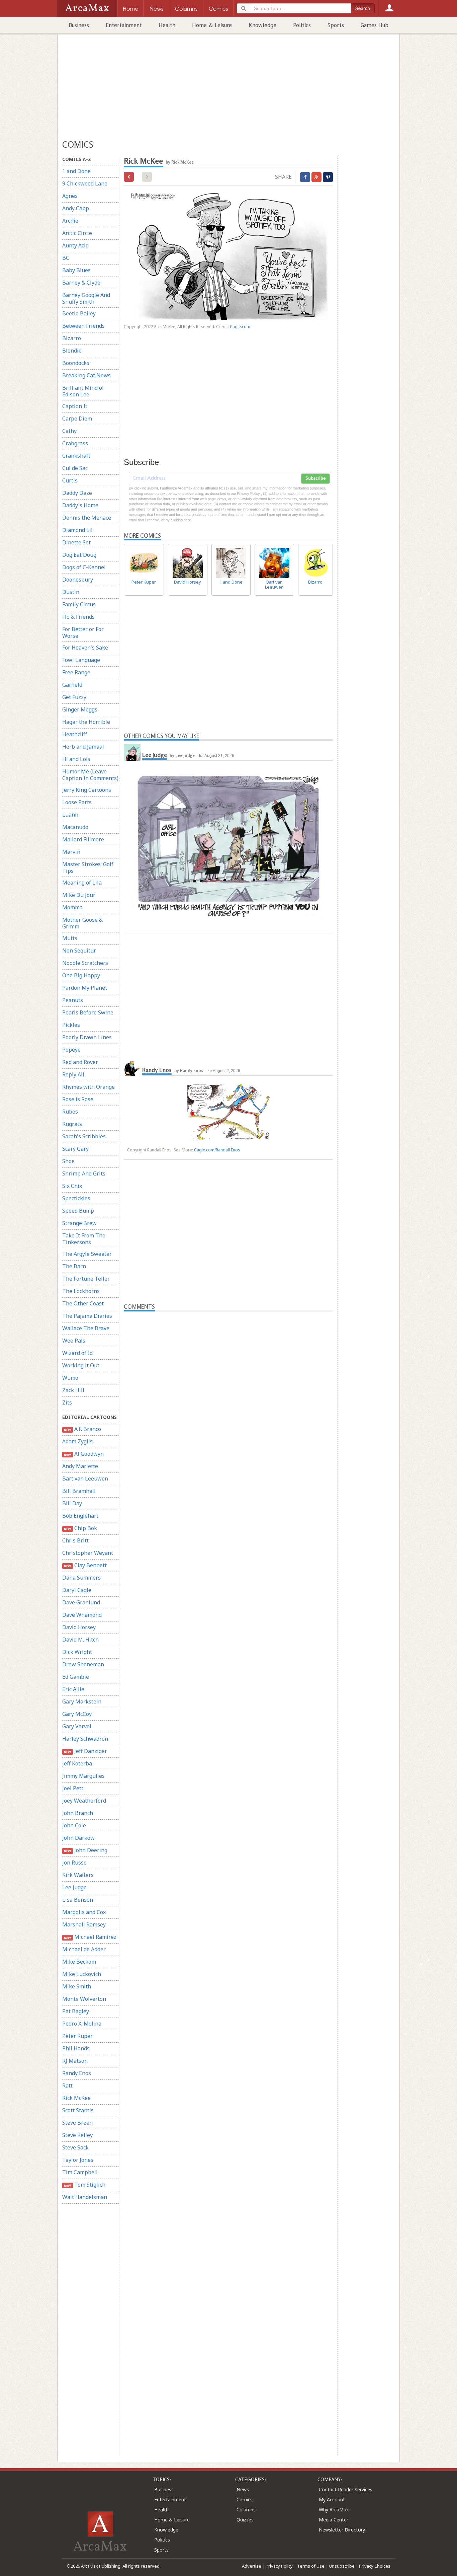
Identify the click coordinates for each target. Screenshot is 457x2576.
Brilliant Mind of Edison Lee (83, 391)
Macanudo (75, 827)
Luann (70, 815)
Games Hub (375, 25)
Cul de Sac (75, 468)
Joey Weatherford (84, 1801)
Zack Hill (73, 1390)
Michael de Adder (84, 1949)
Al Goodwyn (84, 1454)
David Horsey (79, 1627)
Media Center (334, 2520)
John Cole (74, 1825)
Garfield (72, 685)
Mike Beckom (79, 1962)
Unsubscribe (342, 2566)
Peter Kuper (77, 2036)
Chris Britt (75, 1540)
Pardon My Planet (85, 988)
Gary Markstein (82, 1701)
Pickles (71, 1025)
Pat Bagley (76, 2011)
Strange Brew (79, 1223)
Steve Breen (77, 2123)
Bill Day (72, 1503)
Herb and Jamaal (83, 747)
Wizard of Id (77, 1353)
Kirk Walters (78, 1875)
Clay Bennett (85, 1565)
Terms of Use (311, 2566)
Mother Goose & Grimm (82, 923)
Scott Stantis (78, 2110)
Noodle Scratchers (85, 963)
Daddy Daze (77, 493)
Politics (302, 25)
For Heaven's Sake (85, 648)
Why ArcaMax (334, 2510)
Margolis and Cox (84, 1912)
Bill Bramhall (79, 1491)
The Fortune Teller (86, 1279)
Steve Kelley (77, 2135)
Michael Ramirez (90, 1937)
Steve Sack (75, 2147)
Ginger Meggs (80, 709)
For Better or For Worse (83, 632)
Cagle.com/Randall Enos (217, 1150)
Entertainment (124, 25)
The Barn (74, 1266)
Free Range (76, 672)
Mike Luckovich (82, 1974)
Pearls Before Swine (88, 1012)
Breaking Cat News (86, 375)
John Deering (85, 1850)
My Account (332, 2499)
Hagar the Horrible (86, 722)
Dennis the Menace (87, 518)
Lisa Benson (78, 1900)
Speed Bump (78, 1211)
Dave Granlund (81, 1602)
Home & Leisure (212, 25)
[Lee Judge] (132, 752)
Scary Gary (75, 1149)
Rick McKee (76, 2098)
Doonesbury (78, 580)
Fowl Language (81, 660)
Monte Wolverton (84, 1999)
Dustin (71, 592)
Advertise (252, 2566)
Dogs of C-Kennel (84, 567)
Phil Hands (76, 2048)
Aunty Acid (75, 245)
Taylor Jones (78, 2160)
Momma (72, 907)
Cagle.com (240, 327)
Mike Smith (77, 1986)
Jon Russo (74, 1863)
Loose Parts (77, 802)
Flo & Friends (78, 617)
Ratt (67, 2086)
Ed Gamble (76, 1677)
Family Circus (79, 604)
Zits (67, 1403)
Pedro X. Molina (82, 2024)
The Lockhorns (81, 1291)
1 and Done (76, 171)
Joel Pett (73, 1788)
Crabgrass (75, 443)
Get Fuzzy (74, 697)
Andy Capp (76, 208)
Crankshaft (76, 456)
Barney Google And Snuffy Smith (86, 298)
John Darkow (78, 1838)
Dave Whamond (82, 1615)
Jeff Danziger (85, 1751)
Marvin (71, 852)
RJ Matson (75, 2061)
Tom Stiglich (84, 2185)
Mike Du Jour (79, 895)
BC (66, 258)
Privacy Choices (375, 2566)
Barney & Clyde (81, 283)
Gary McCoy (77, 1714)
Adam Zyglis (77, 1441)
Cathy (69, 431)
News (243, 2489)
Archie (70, 221)
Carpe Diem (77, 419)
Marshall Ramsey (84, 1924)
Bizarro (72, 338)
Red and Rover (80, 1062)
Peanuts (73, 1000)
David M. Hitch (80, 1640)
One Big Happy (81, 975)
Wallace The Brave (86, 1328)
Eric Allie (73, 1689)
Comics (245, 2499)
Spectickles (76, 1198)
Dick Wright (77, 1652)
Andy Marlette (80, 1466)
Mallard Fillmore (83, 839)
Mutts (70, 938)
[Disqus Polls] (229, 1395)
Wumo (70, 1378)
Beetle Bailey (79, 313)
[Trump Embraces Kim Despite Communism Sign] (129, 177)
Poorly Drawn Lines (87, 1037)
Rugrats (72, 1124)
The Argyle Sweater (87, 1254)
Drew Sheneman (83, 1664)
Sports (336, 25)
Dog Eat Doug (79, 555)
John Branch (78, 1813)
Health (167, 25)
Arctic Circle (77, 233)
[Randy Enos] (132, 1067)
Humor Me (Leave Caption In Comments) (90, 775)
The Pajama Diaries (87, 1316)
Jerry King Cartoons (87, 790)
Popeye (71, 1050)
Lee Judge (74, 1887)
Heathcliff (75, 734)
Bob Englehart (80, 1516)
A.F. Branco (82, 1429)
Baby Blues (76, 270)
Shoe (68, 1161)
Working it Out (81, 1365)
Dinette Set (76, 542)
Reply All (73, 1074)
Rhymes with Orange (88, 1087)
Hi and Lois (76, 759)
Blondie (72, 351)
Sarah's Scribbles (84, 1136)
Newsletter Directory (342, 2530)
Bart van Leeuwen (85, 1479)
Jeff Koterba (77, 1763)
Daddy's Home (80, 505)
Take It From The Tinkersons (84, 1239)
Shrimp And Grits (84, 1173)
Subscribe (315, 478)
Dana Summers (81, 1578)
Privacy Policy (279, 2566)
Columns (246, 2510)
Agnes (70, 196)
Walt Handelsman (85, 2197)
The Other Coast (83, 1303)
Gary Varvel (77, 1726)
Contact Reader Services (346, 2489)
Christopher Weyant (88, 1553)
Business (79, 25)
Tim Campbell (80, 2172)
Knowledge (262, 25)
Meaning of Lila (82, 883)
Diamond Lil (77, 530)
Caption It (75, 406)
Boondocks (76, 363)
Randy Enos (77, 2073)
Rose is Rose (78, 1099)
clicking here (181, 520)
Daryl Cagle (77, 1590)
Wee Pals (74, 1341)
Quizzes (245, 2520)
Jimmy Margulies (83, 1776)
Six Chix (72, 1186)
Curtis (70, 480)
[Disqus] (228, 1574)
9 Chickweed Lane (85, 183)
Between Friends (83, 326)
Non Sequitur (79, 951)
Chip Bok (80, 1528)
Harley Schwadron (85, 1739)
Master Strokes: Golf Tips (88, 867)
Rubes (70, 1112)
